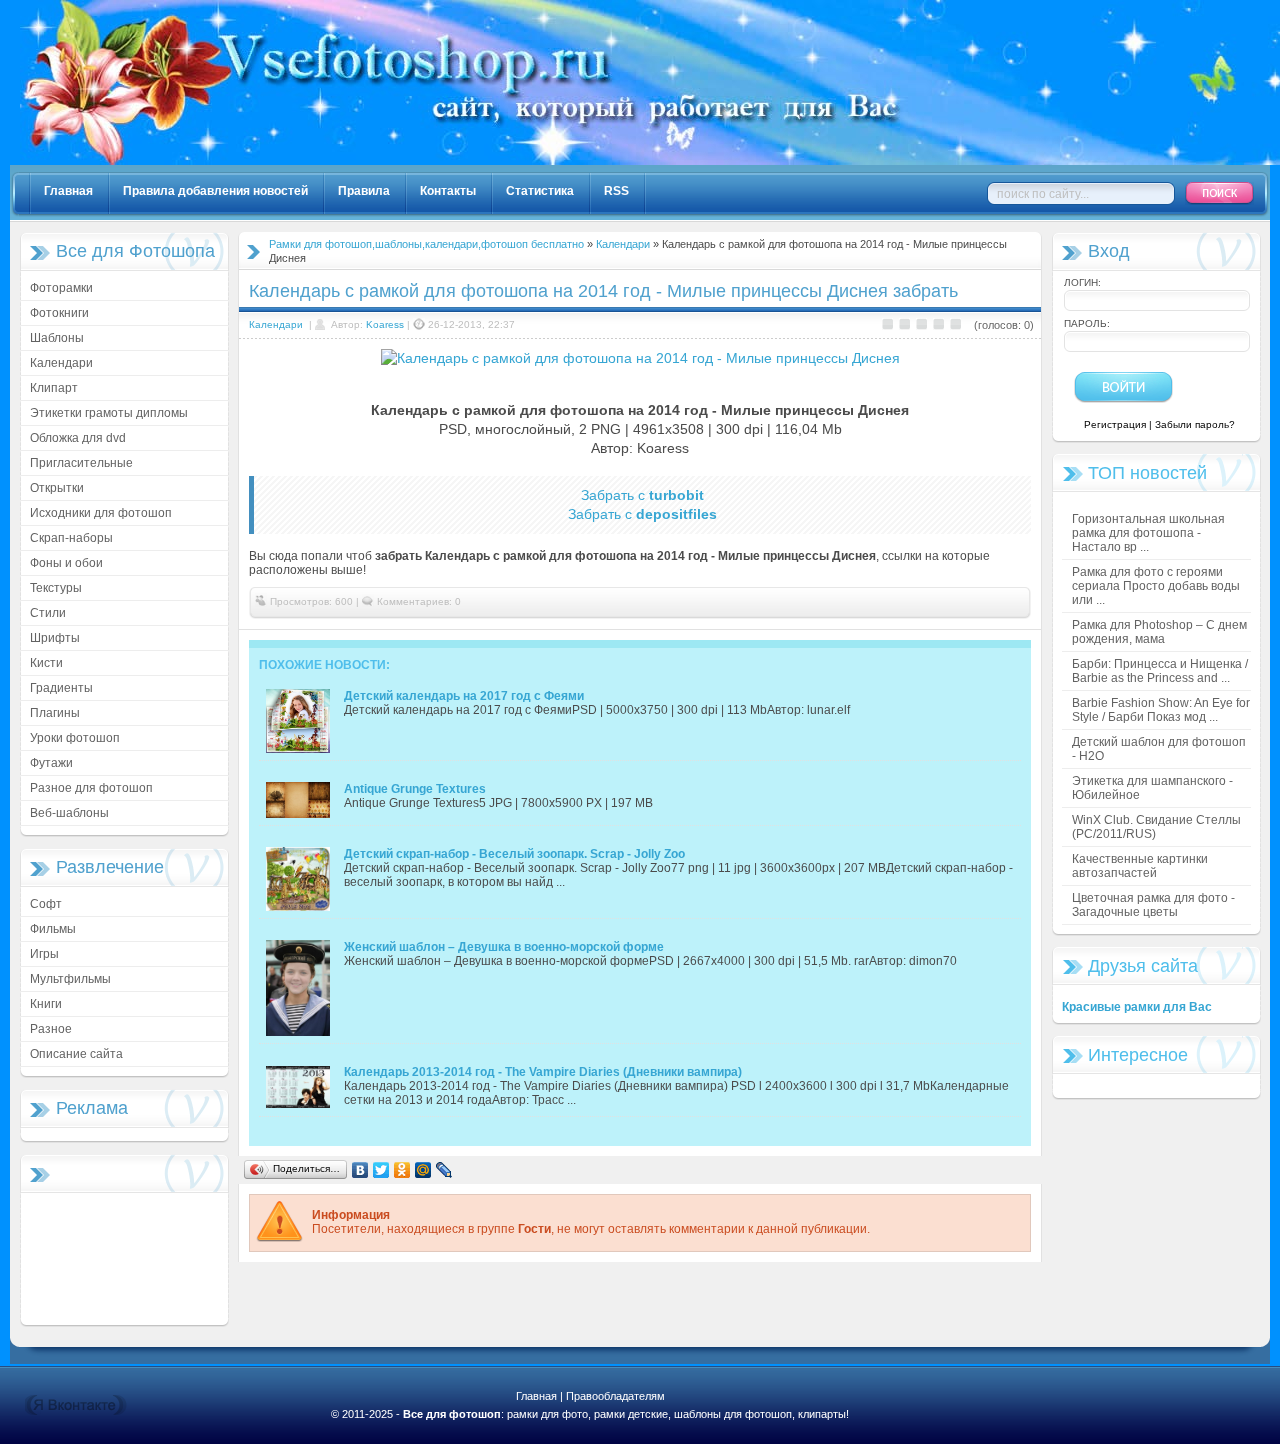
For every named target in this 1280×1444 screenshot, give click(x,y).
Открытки (57, 488)
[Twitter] (381, 1170)
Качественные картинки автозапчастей (1140, 866)
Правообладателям (615, 1396)
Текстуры (56, 588)
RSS (616, 191)
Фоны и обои (66, 563)
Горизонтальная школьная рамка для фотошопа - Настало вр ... (1148, 533)
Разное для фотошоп (91, 788)
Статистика (540, 191)
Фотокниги (59, 313)
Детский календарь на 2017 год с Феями (464, 696)
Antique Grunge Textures (415, 789)
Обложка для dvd (78, 438)
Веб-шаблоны (69, 813)
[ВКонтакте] (360, 1170)
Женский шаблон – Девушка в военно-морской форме (504, 947)
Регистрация (1115, 424)
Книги (46, 1004)
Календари (61, 363)
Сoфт (46, 904)
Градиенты (61, 688)
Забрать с (642, 495)
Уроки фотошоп (75, 738)
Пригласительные (81, 463)
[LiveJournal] (444, 1170)
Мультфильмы (70, 979)
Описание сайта (76, 1054)
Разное (51, 1029)
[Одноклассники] (402, 1170)
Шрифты (55, 638)
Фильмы (53, 929)
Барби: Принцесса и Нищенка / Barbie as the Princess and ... (1160, 671)
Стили (48, 613)
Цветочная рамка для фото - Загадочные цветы (1153, 905)
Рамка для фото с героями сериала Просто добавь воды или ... (1156, 586)
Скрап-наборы (71, 538)
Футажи (51, 763)
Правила (364, 191)
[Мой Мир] (423, 1170)
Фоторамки (61, 288)
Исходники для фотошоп (101, 513)
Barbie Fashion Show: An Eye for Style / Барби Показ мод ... (1161, 710)
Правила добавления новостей (215, 191)
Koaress (385, 324)
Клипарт (54, 388)
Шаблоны (57, 338)
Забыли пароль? (1195, 424)
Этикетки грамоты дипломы (109, 413)
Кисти (46, 663)
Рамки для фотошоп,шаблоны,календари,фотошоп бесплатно (426, 244)
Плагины (55, 713)
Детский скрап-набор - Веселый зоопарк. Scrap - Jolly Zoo (514, 854)
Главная (68, 191)
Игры (44, 954)
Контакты (448, 191)
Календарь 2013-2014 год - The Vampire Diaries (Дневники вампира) (543, 1072)
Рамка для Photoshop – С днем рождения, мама (1159, 632)
